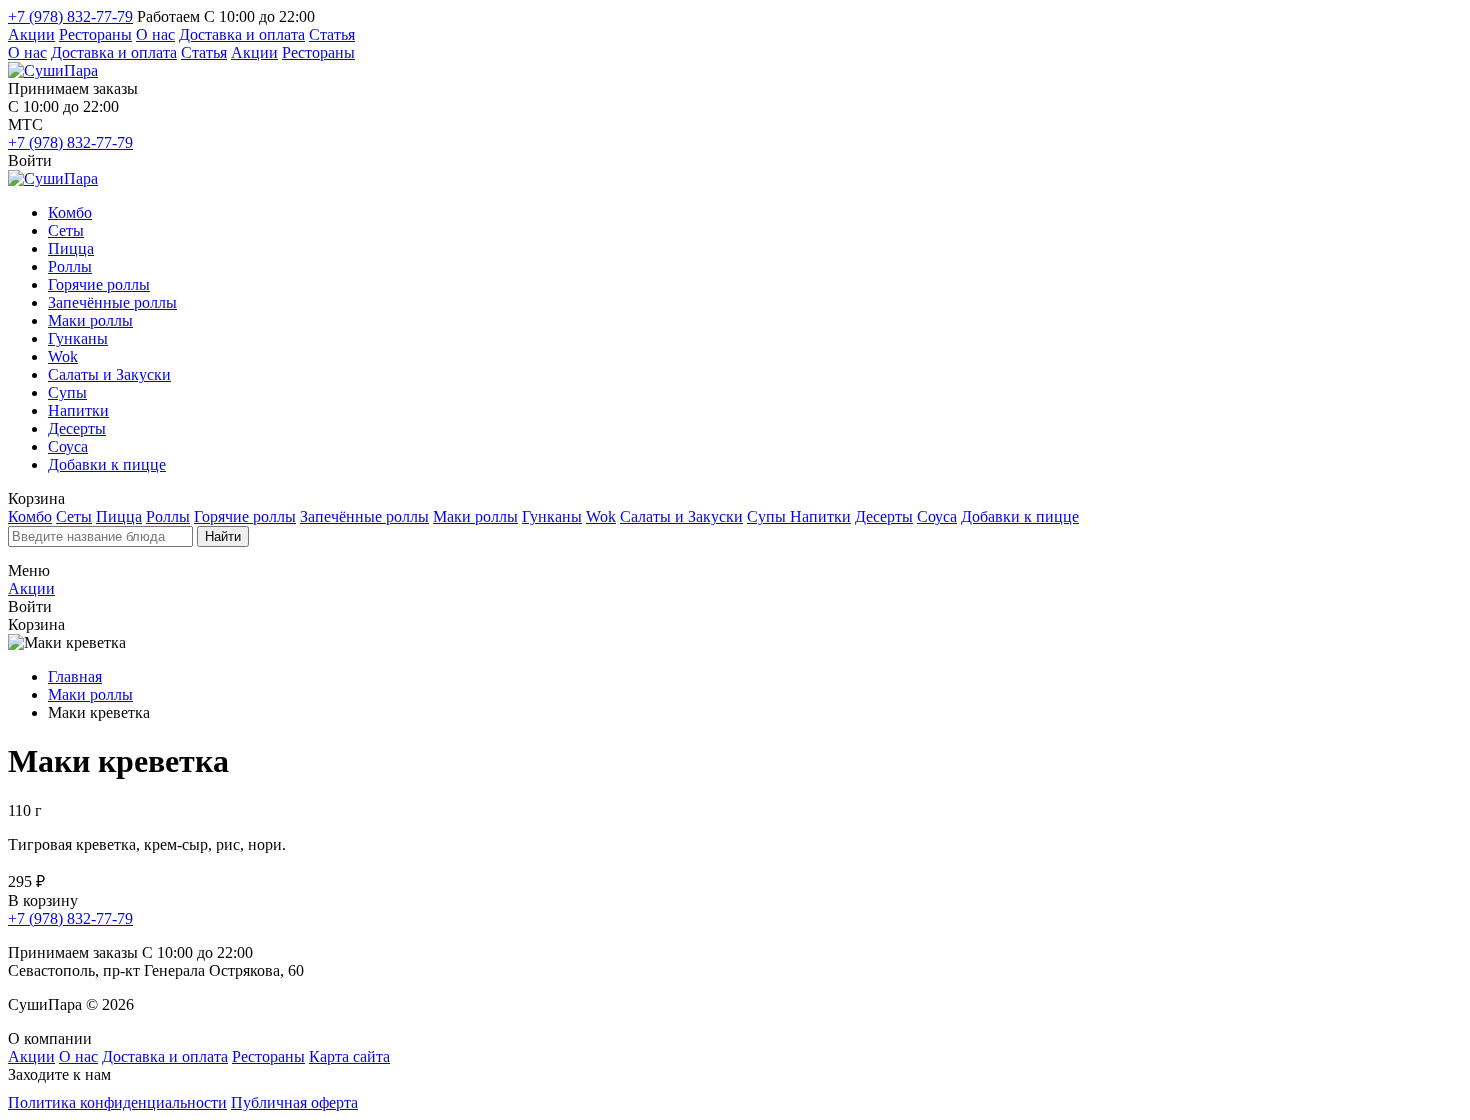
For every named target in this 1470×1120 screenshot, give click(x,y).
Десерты (77, 428)
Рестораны (95, 34)
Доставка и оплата (242, 34)
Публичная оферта (294, 1102)
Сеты (66, 230)
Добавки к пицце (107, 464)
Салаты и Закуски (109, 374)
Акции (31, 34)
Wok (63, 356)
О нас (155, 34)
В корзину (43, 900)
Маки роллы (90, 320)
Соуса (68, 446)
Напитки (78, 410)
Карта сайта (349, 1056)
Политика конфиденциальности (117, 1102)
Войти (30, 160)
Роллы (70, 266)
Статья (332, 34)
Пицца (71, 248)
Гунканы (78, 338)
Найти (223, 536)
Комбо (70, 212)
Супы (67, 392)
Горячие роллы (99, 284)
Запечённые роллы (112, 302)
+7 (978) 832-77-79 (70, 16)
